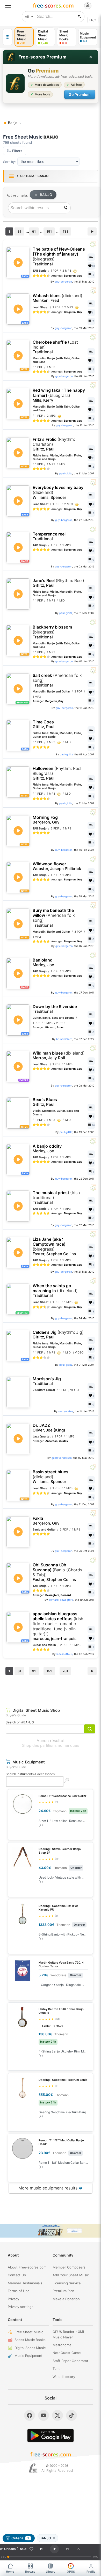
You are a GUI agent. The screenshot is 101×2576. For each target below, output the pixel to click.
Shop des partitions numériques (51, 1745)
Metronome (62, 2345)
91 (34, 231)
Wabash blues (57, 298)
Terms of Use (19, 2291)
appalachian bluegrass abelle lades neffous (58, 1626)
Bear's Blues (45, 1102)
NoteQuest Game (67, 2353)
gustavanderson (62, 1458)
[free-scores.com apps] (8, 37)
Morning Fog (46, 820)
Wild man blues (59, 1055)
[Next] (67, 2549)
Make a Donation (66, 2299)
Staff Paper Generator (70, 2361)
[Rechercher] (80, 17)
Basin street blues (51, 1477)
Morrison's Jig (47, 1381)
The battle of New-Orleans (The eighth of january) (59, 257)
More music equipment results (51, 2188)
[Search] (66, 208)
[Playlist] (78, 2549)
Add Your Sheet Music (71, 2275)
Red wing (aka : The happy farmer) (59, 395)
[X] (57, 2415)
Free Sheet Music (29, 2332)
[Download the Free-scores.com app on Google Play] (51, 2436)
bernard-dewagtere (61, 1600)
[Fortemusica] (33, 2468)
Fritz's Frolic (54, 444)
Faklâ (46, 1521)
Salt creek (57, 680)
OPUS (71, 2572)
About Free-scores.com (27, 2267)
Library (51, 2572)
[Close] (91, 57)
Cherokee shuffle (55, 347)
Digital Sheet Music (30, 2348)
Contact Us (17, 2275)
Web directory (64, 2377)
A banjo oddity (47, 1149)
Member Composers (69, 2267)
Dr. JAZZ (49, 1428)
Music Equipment (28, 2356)
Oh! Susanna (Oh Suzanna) (57, 1572)
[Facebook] (30, 2415)
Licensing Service (67, 2283)
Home (10, 2572)
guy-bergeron (63, 282)
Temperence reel (49, 536)
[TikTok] (71, 2415)
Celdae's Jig (58, 1335)
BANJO (46, 195)
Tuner (57, 2369)
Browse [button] (30, 2572)
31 (19, 231)
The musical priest (56, 1198)
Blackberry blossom (52, 632)
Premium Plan (63, 2291)
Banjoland (43, 962)
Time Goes (44, 724)
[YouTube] (44, 2415)
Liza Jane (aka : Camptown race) (54, 1247)
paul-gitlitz (66, 473)
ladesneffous (64, 1654)
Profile (91, 2572)
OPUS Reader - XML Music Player (69, 2334)
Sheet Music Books (30, 2340)
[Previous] (41, 2549)
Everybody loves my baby (58, 492)
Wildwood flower (57, 866)
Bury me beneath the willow (54, 918)
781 (65, 231)
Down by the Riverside (55, 1009)
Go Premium (80, 94)
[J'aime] (31, 2549)
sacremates (66, 1411)
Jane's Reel (58, 583)
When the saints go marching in (55, 1291)
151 (49, 231)
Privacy (13, 2299)
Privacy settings (21, 2307)
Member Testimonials (25, 2283)
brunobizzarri (64, 1039)
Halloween (57, 773)
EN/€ (93, 20)
